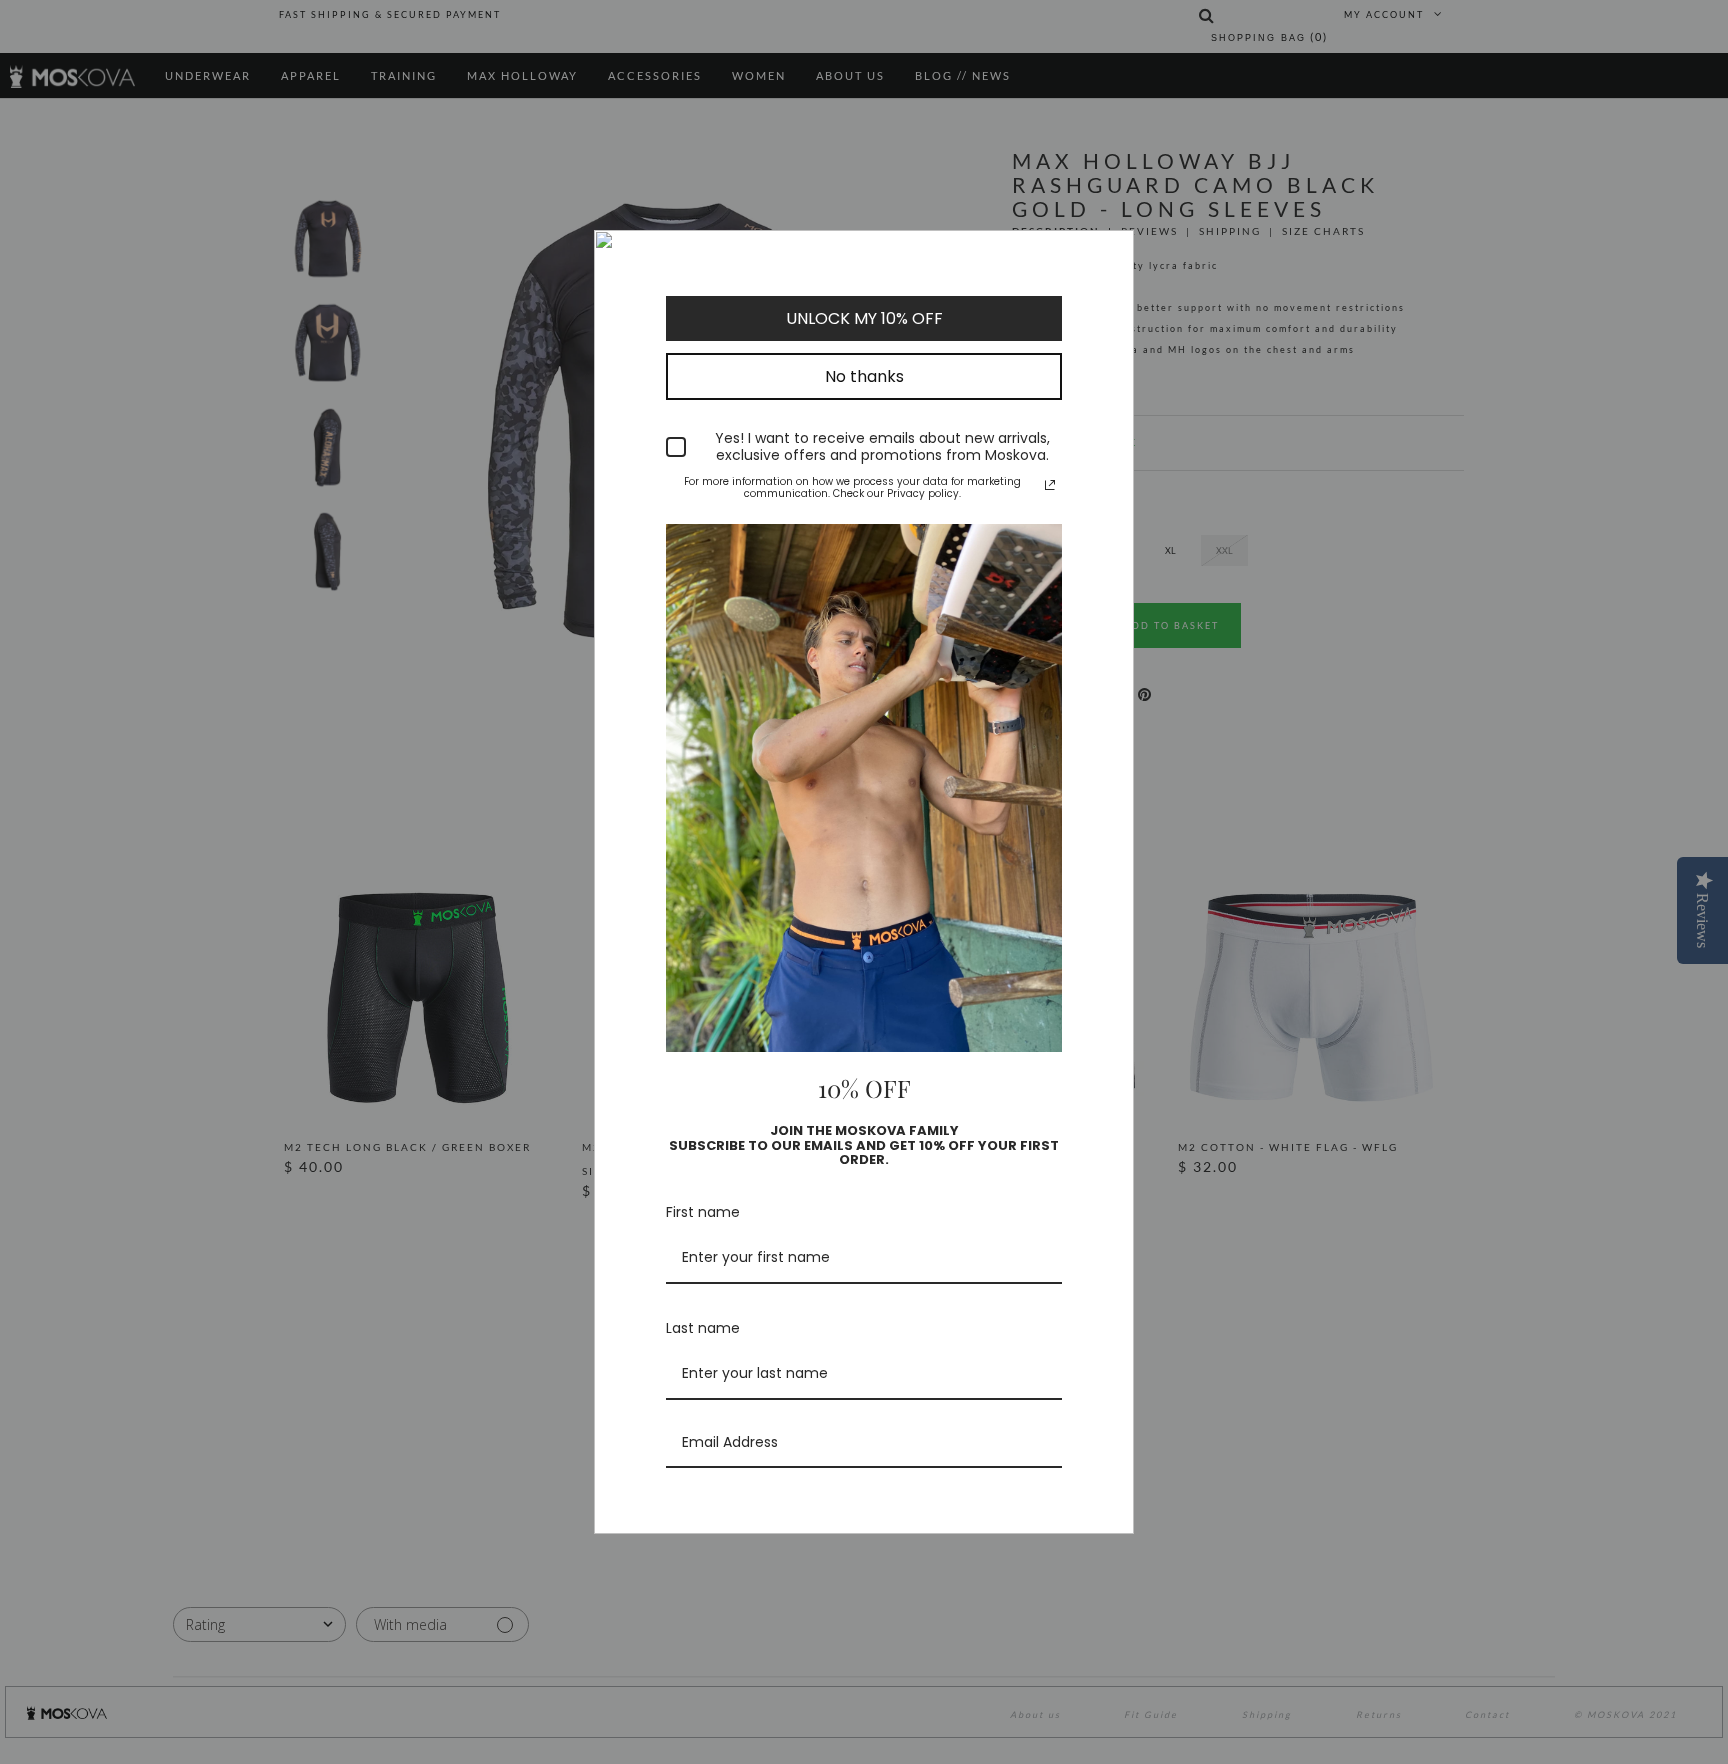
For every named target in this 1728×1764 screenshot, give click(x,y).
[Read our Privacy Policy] (1050, 485)
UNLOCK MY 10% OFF (864, 318)
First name (703, 1212)
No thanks (864, 376)
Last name (703, 1328)
